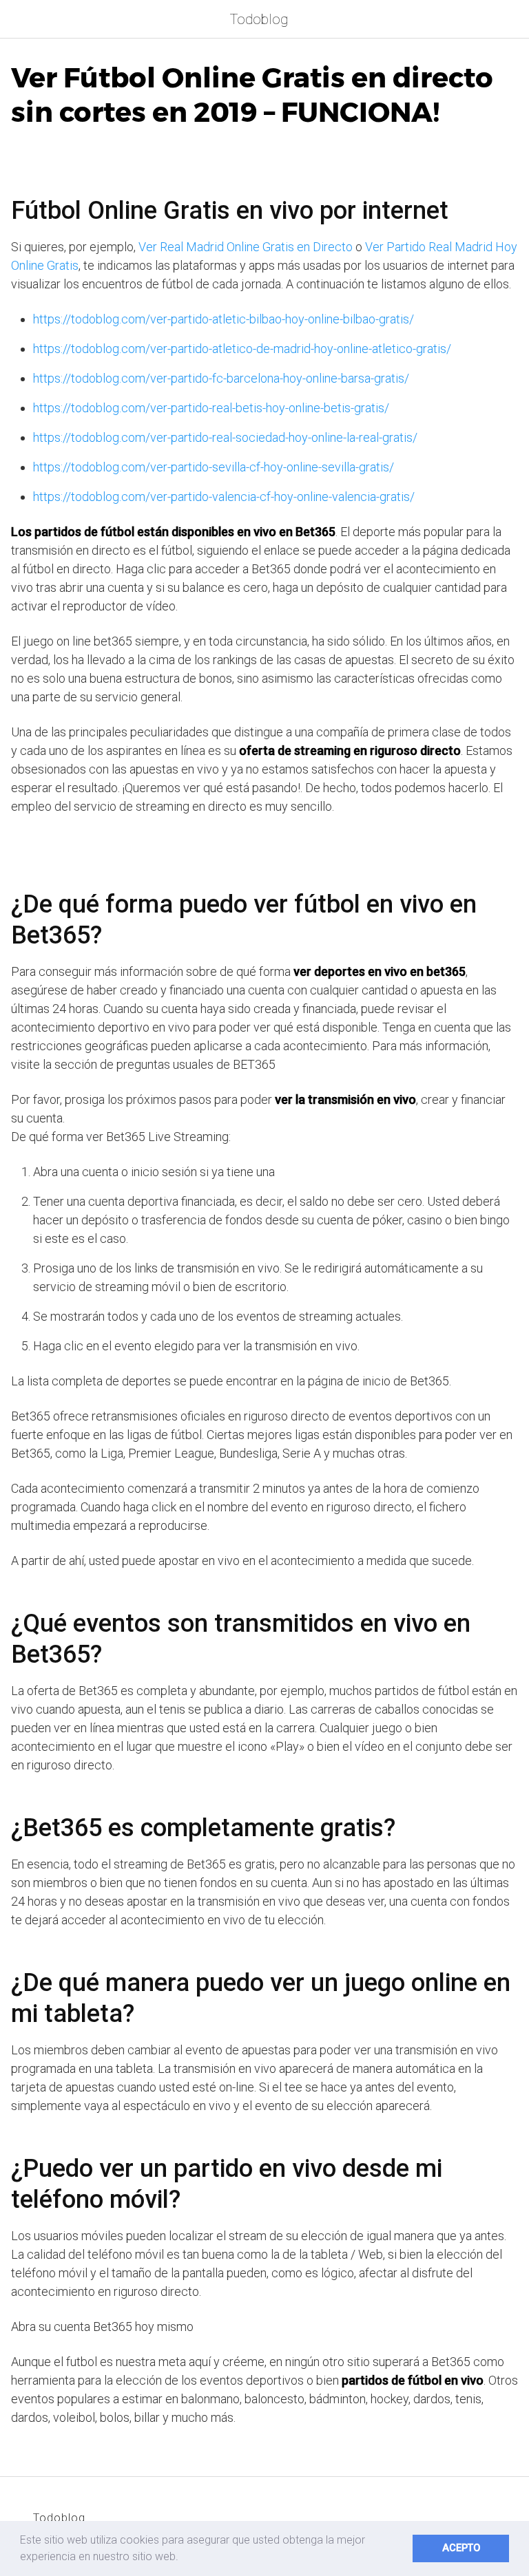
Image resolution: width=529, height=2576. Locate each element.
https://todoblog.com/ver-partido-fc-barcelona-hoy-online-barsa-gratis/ (221, 378)
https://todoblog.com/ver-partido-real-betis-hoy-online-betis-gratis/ (211, 408)
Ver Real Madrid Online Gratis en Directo (246, 247)
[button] (183, 2558)
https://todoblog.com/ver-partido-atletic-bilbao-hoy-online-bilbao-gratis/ (224, 319)
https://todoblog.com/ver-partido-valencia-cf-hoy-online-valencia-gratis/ (224, 497)
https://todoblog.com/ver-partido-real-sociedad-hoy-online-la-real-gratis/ (225, 437)
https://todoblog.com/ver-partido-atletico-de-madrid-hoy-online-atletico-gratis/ (242, 349)
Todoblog (259, 19)
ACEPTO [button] (461, 2548)
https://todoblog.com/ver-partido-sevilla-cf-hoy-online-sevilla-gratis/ (214, 467)
